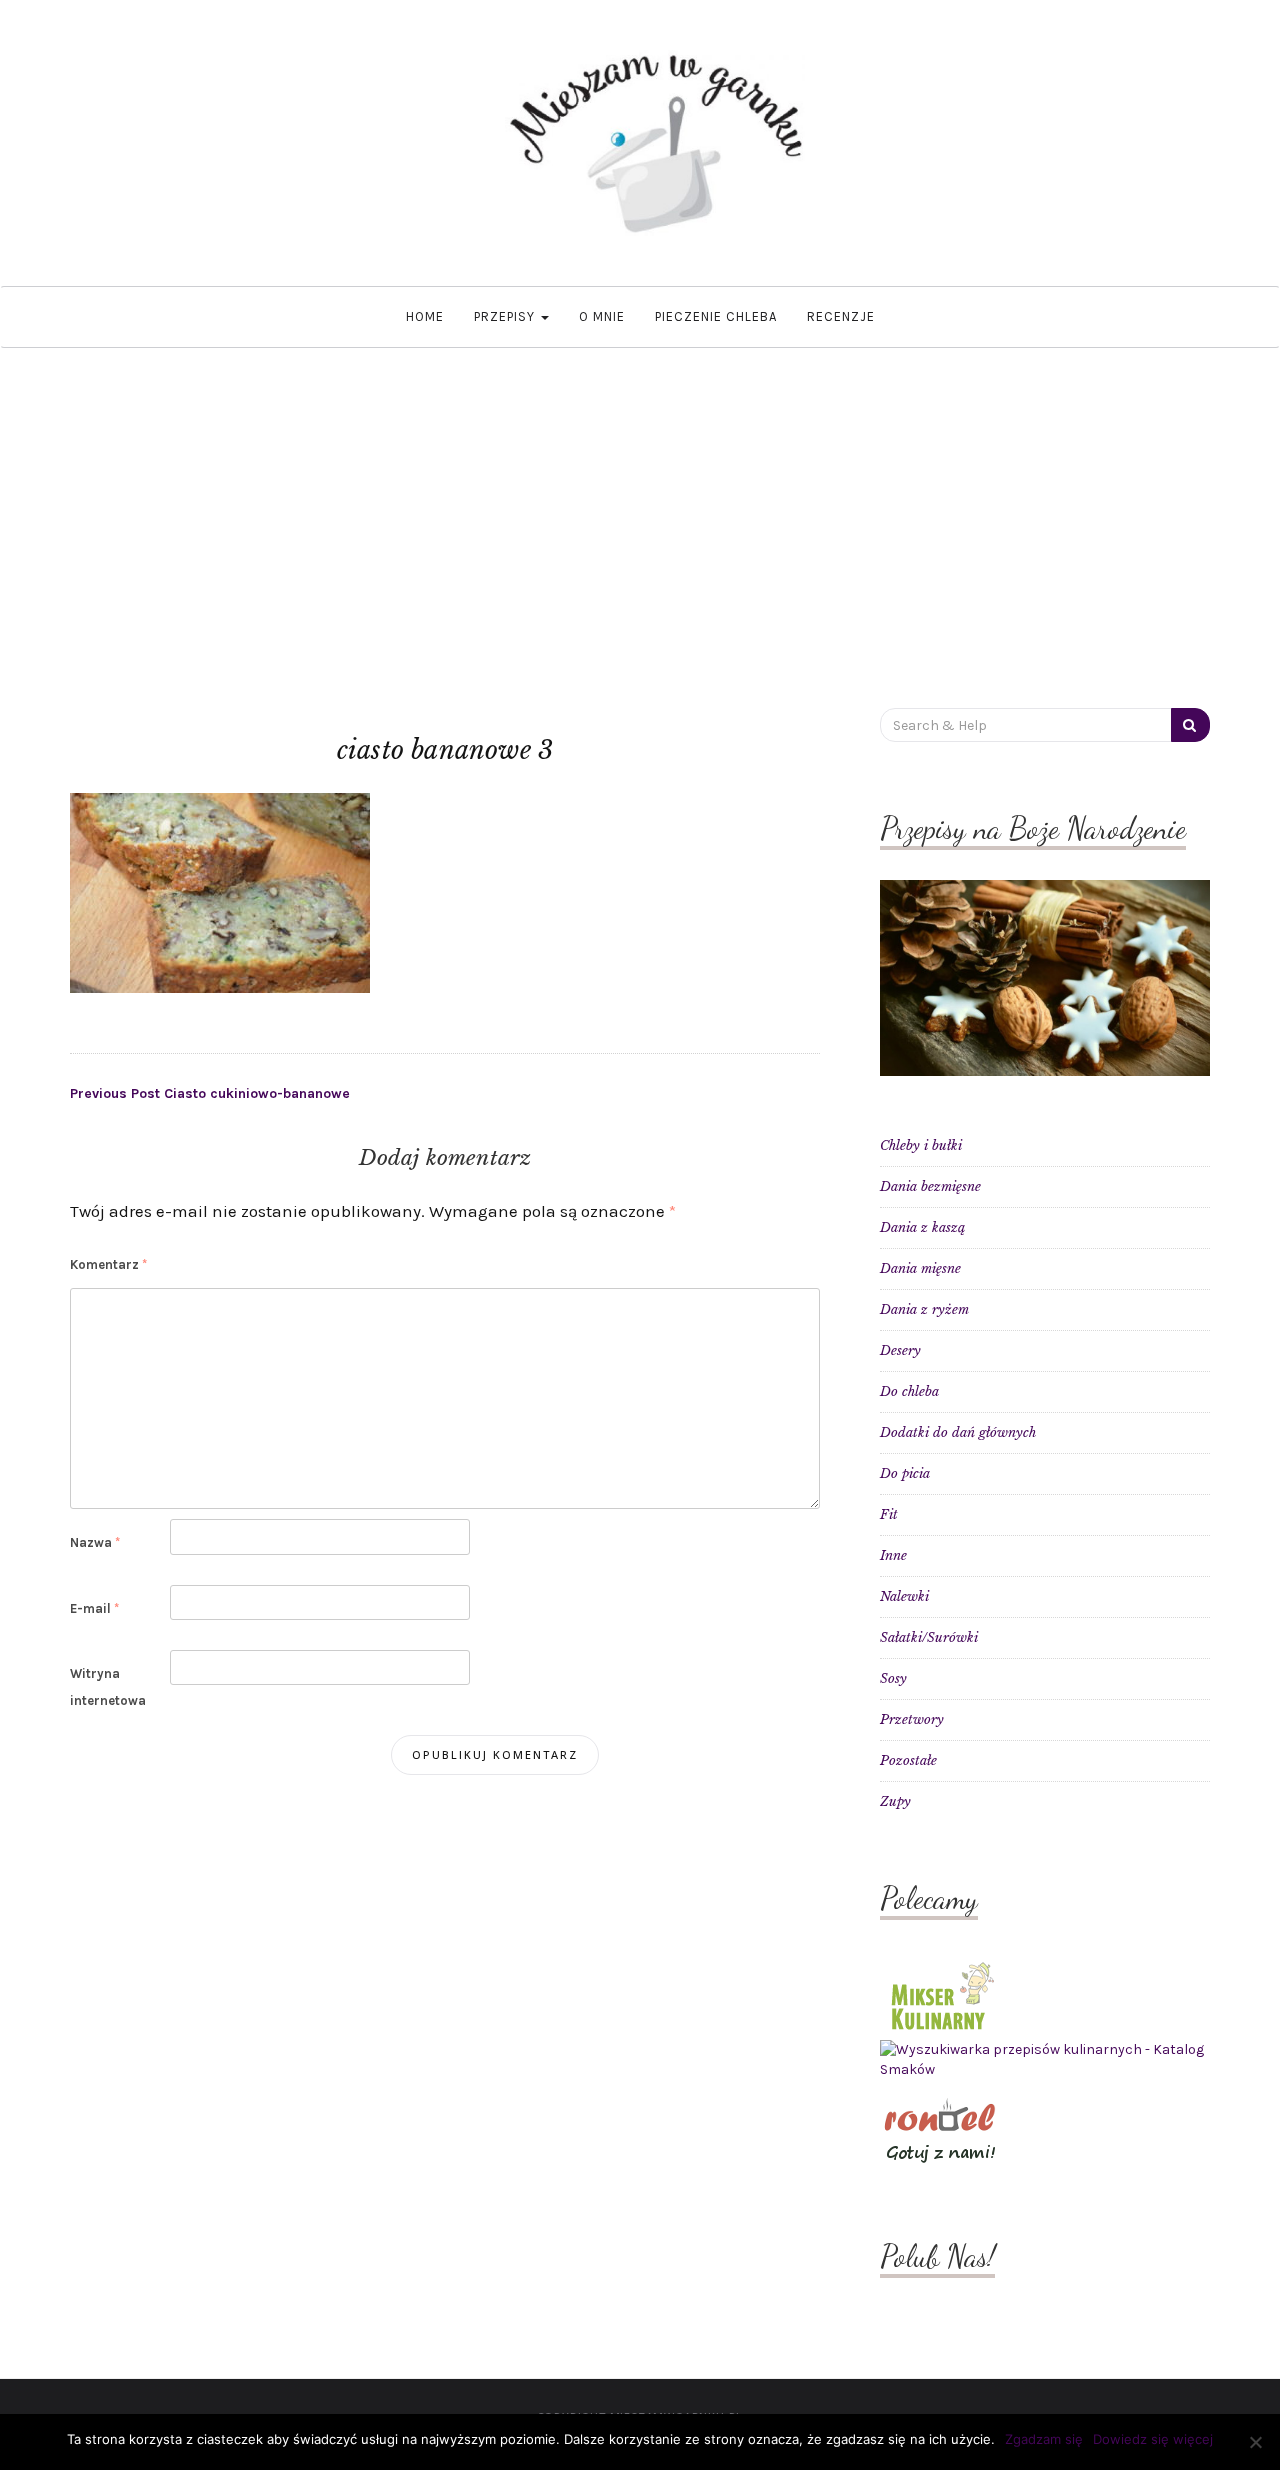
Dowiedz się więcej (1153, 2439)
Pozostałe (908, 1760)
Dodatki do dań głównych (958, 1432)
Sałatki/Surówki (929, 1637)
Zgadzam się (1044, 2439)
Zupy (895, 1801)
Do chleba (909, 1391)
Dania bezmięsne (930, 1186)
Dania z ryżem (924, 1309)
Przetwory (912, 1719)
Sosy (893, 1678)
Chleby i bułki (921, 1145)
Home (425, 316)
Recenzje (841, 316)
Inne (893, 1555)
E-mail (94, 1608)
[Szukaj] (1190, 725)
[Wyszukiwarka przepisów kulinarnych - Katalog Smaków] (1045, 2059)
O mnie (602, 316)
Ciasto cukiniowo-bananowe (210, 1093)
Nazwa (95, 1542)
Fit (889, 1514)
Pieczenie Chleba (716, 316)
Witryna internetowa (108, 1687)
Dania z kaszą (922, 1227)
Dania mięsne (920, 1268)
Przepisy (506, 316)
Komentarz (108, 1264)
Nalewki (904, 1596)
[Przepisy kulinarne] (940, 1994)
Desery (900, 1350)
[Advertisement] (640, 498)
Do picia (905, 1473)
